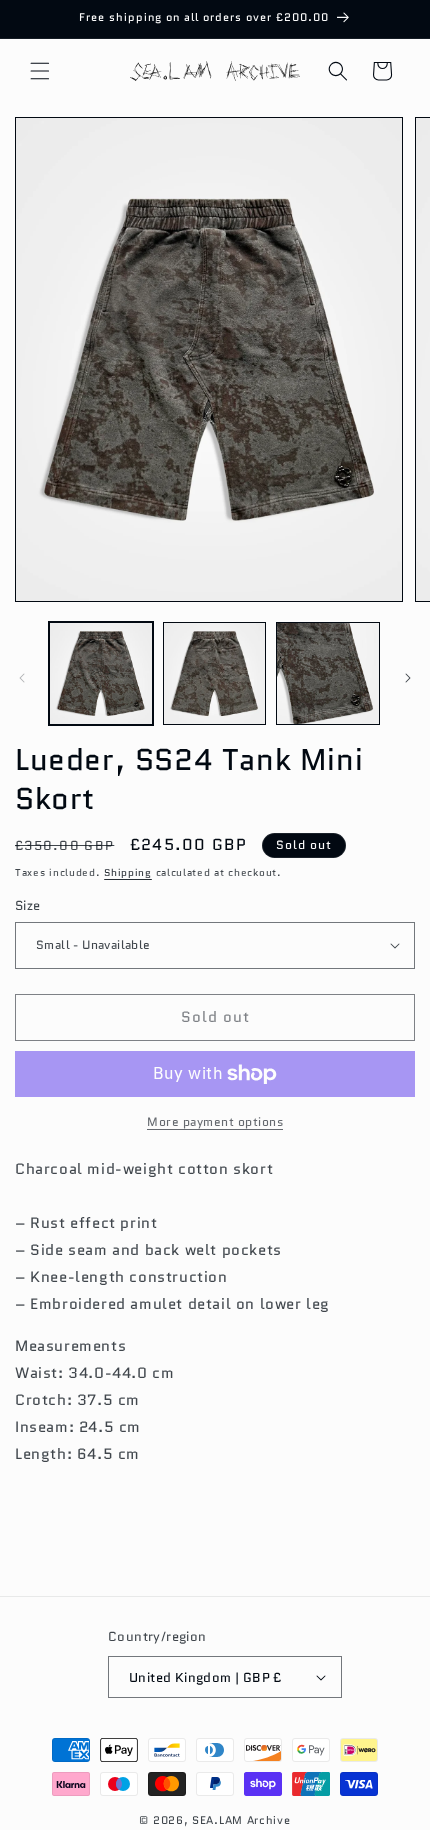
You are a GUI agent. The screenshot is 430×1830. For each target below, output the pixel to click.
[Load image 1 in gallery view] (101, 674)
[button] (40, 71)
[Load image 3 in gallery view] (328, 674)
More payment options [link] (215, 1121)
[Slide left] (22, 678)
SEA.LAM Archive (241, 1820)
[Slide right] (408, 678)
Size (28, 905)
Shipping (128, 872)
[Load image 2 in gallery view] (215, 674)
